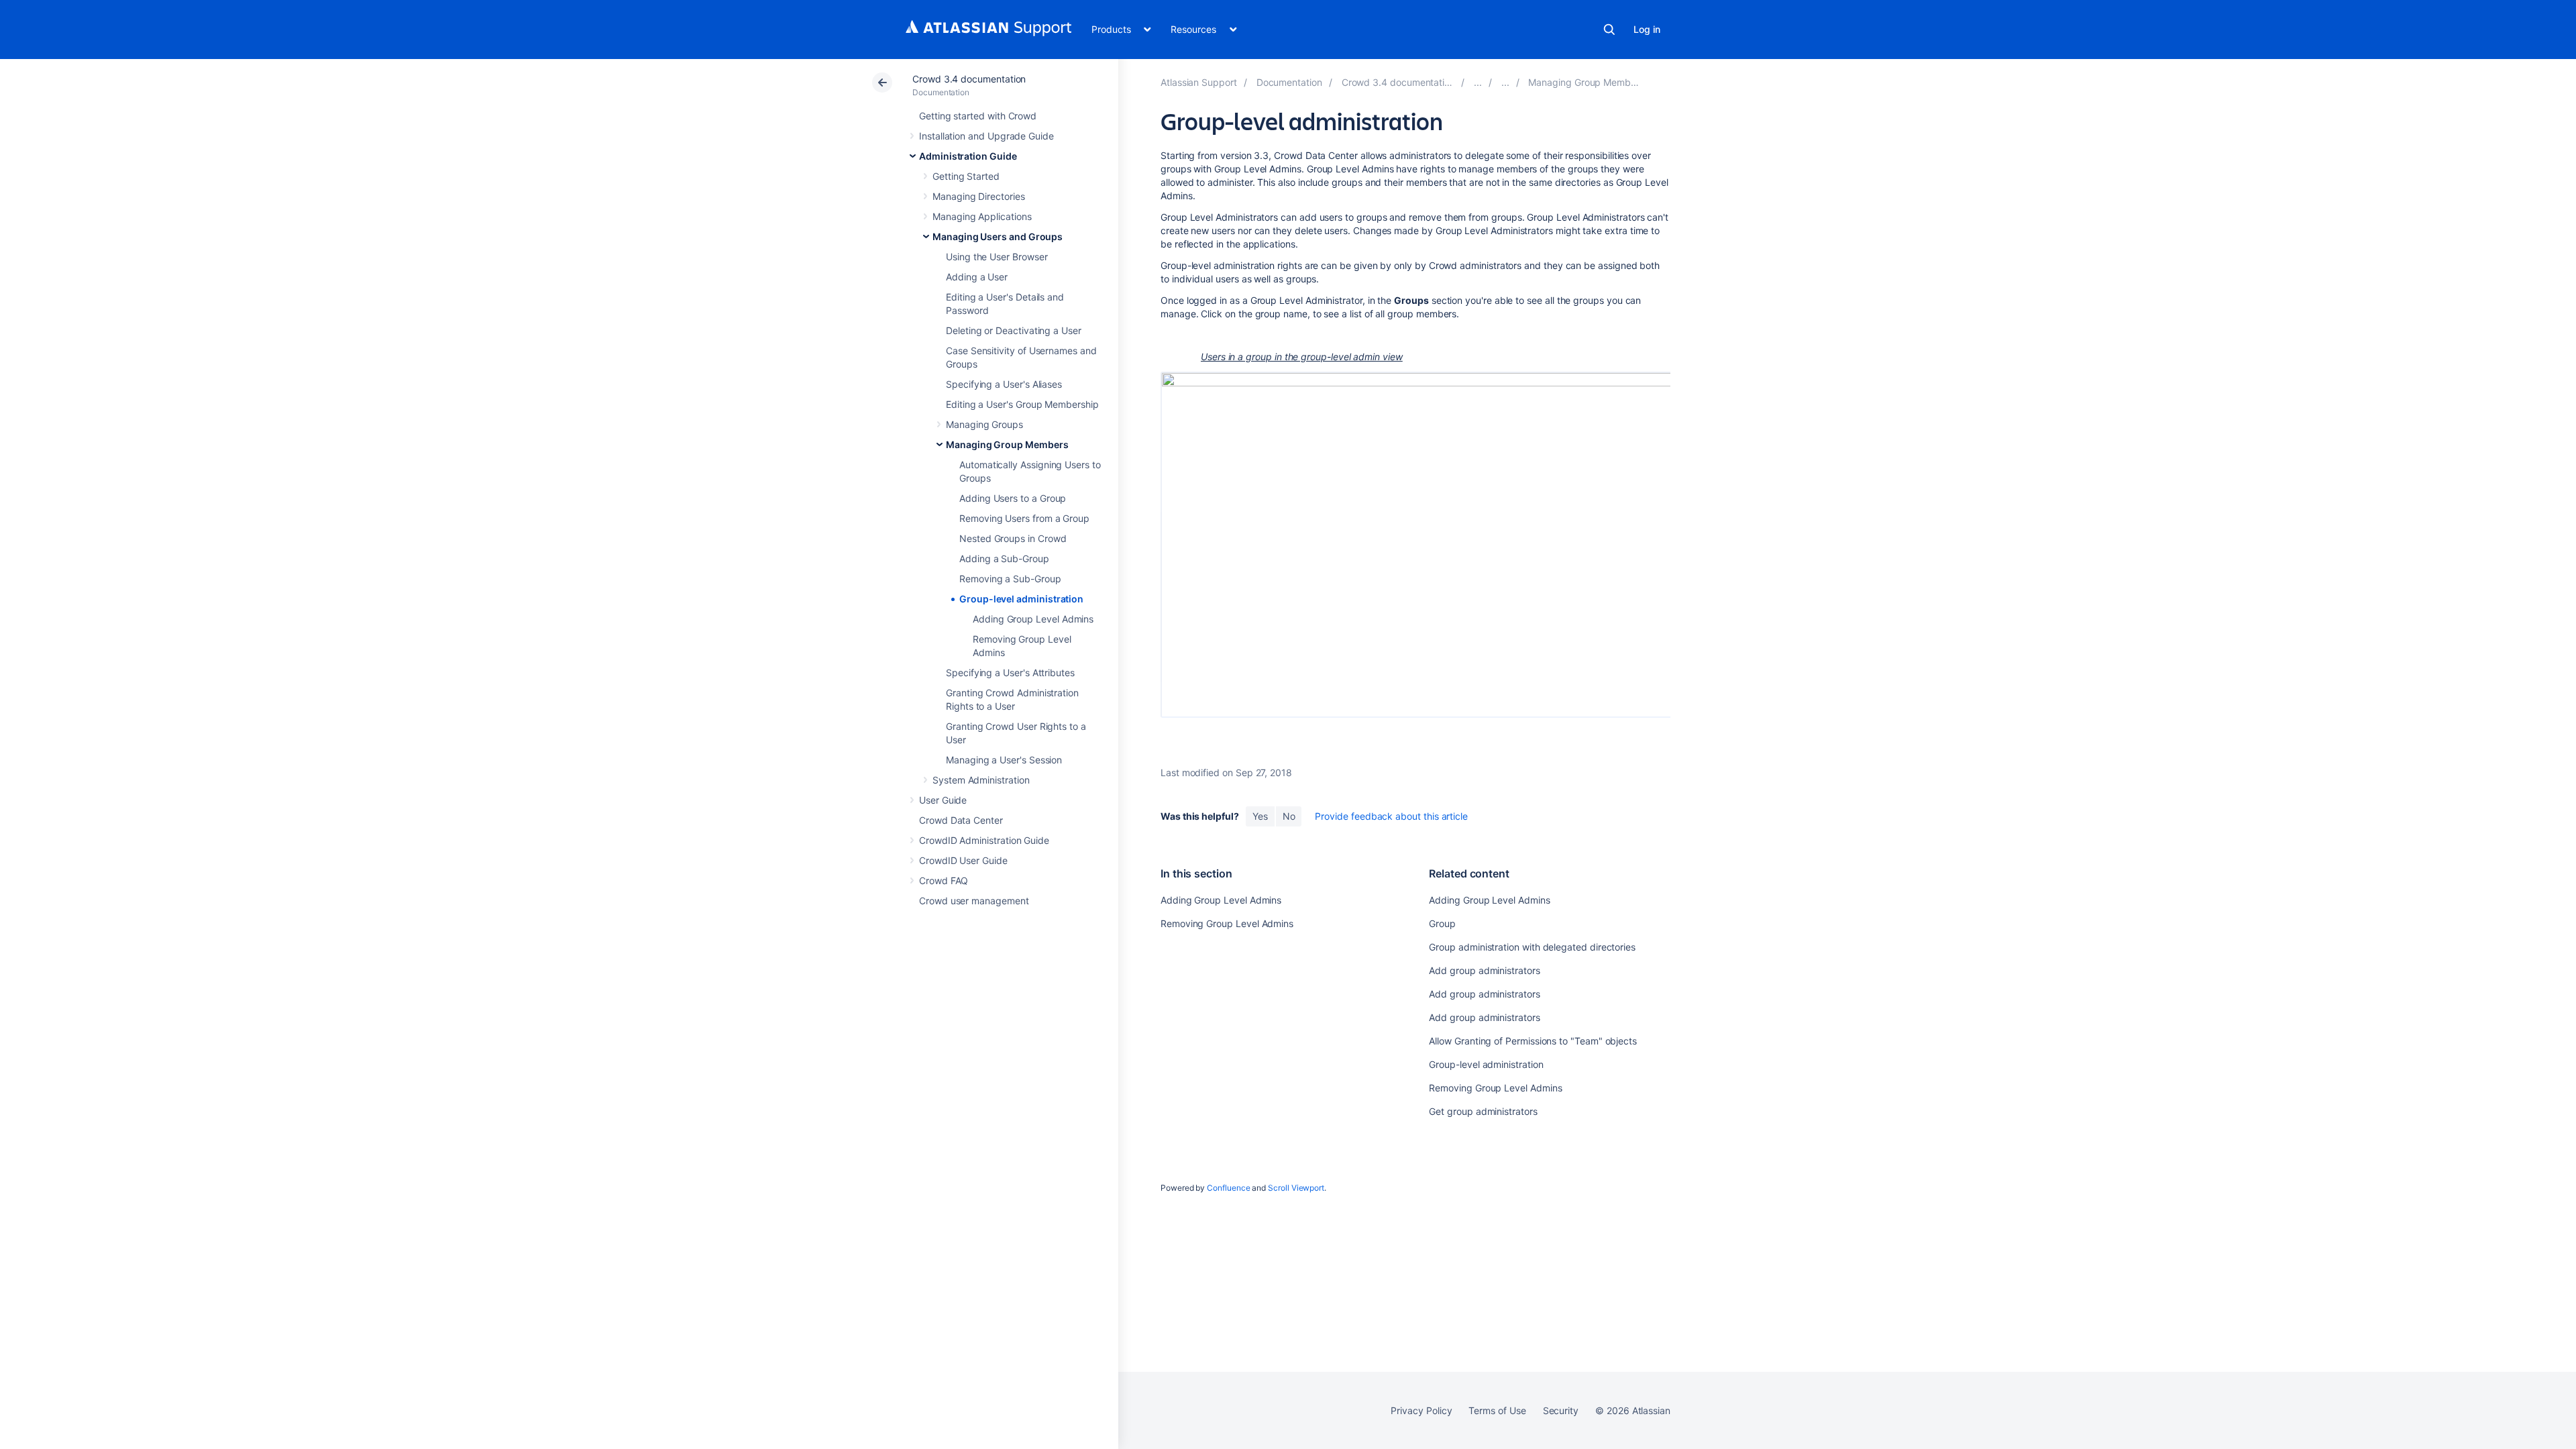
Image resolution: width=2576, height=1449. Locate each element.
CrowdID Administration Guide (984, 840)
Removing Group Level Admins (1227, 923)
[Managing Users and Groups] (1505, 82)
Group (1442, 923)
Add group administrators (1484, 970)
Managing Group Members (1007, 444)
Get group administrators (1483, 1111)
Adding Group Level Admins (1033, 619)
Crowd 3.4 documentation (969, 79)
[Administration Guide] (1478, 82)
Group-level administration (1021, 599)
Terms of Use (1497, 1410)
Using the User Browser (997, 257)
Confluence (1228, 1188)
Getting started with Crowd (978, 116)
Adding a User (977, 277)
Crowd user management (974, 901)
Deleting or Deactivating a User (1014, 330)
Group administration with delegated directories (1532, 947)
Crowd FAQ (944, 880)
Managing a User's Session (1004, 760)
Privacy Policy (1421, 1410)
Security (1561, 1410)
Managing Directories (979, 196)
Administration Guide (968, 156)
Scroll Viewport (1296, 1188)
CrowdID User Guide (963, 860)
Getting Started (966, 176)
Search (1609, 30)
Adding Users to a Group (1013, 498)
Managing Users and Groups (998, 236)
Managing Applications (982, 216)
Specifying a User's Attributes (1010, 673)
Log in (1647, 29)
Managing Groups (984, 424)
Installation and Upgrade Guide (986, 136)
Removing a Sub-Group (1010, 579)
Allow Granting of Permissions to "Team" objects (1533, 1041)
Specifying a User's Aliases (1004, 384)
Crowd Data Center (961, 820)
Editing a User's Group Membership (1022, 404)
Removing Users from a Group (1024, 518)
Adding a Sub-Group (1004, 558)
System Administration (981, 780)
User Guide (943, 800)
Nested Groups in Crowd (1013, 538)
